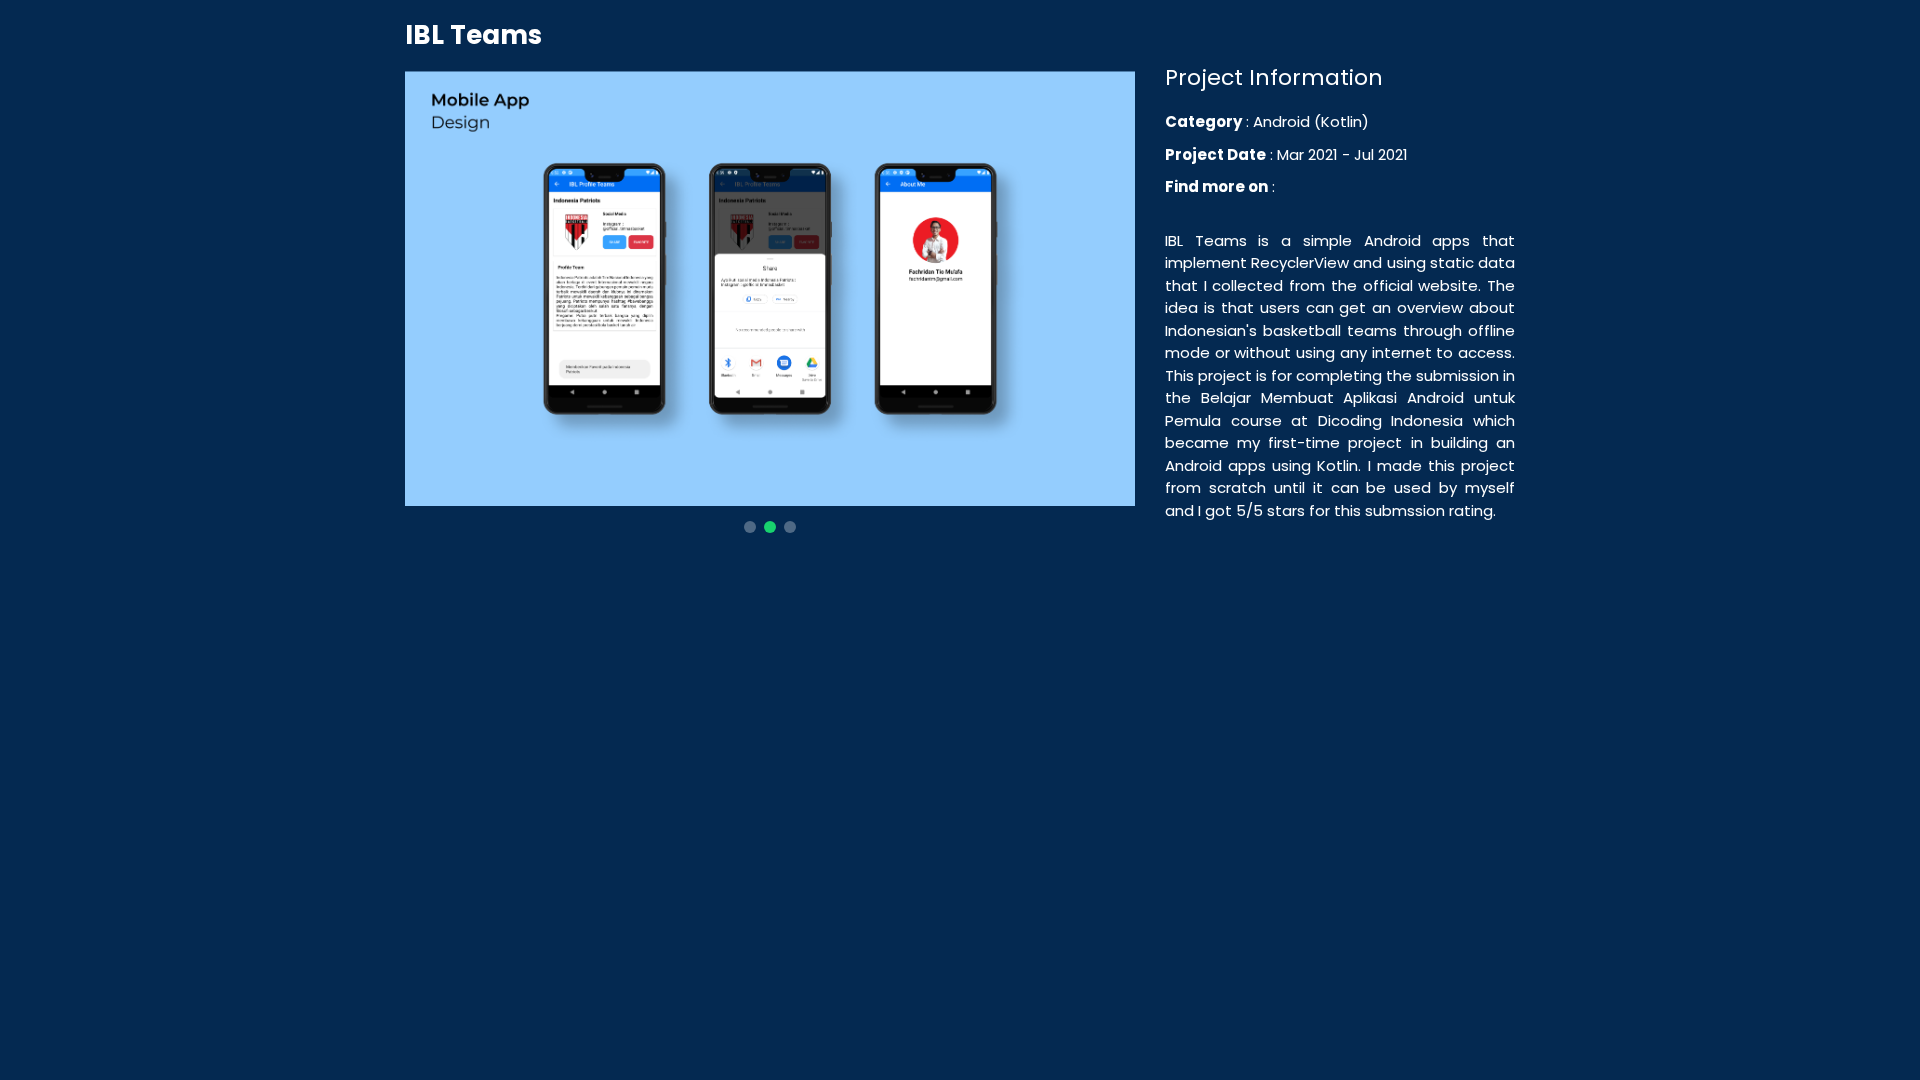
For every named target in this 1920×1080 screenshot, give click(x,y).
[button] (750, 527)
